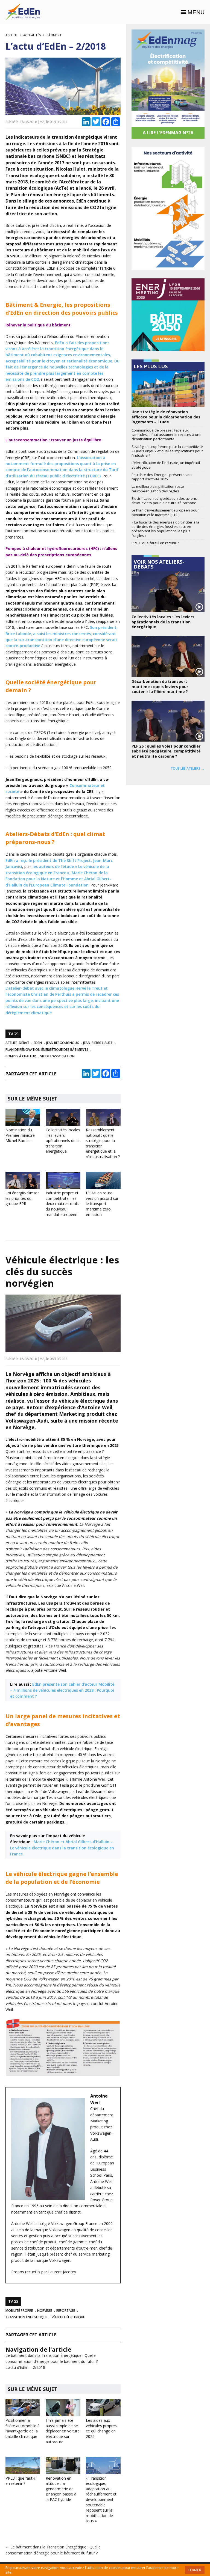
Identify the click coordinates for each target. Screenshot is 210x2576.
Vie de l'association (57, 1056)
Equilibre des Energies (23, 12)
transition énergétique (26, 2317)
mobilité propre (19, 2311)
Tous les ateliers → (188, 768)
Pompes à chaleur (21, 1056)
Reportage (66, 2311)
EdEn (38, 1043)
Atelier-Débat (17, 1043)
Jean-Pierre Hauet (98, 1043)
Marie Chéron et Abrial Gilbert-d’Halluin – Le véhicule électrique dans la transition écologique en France (62, 1848)
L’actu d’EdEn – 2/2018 (25, 2367)
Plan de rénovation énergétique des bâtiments (47, 1050)
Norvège (45, 2311)
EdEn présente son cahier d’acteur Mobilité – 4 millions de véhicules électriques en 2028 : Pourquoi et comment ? (62, 1690)
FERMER (195, 2570)
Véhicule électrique (68, 2317)
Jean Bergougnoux (62, 1043)
